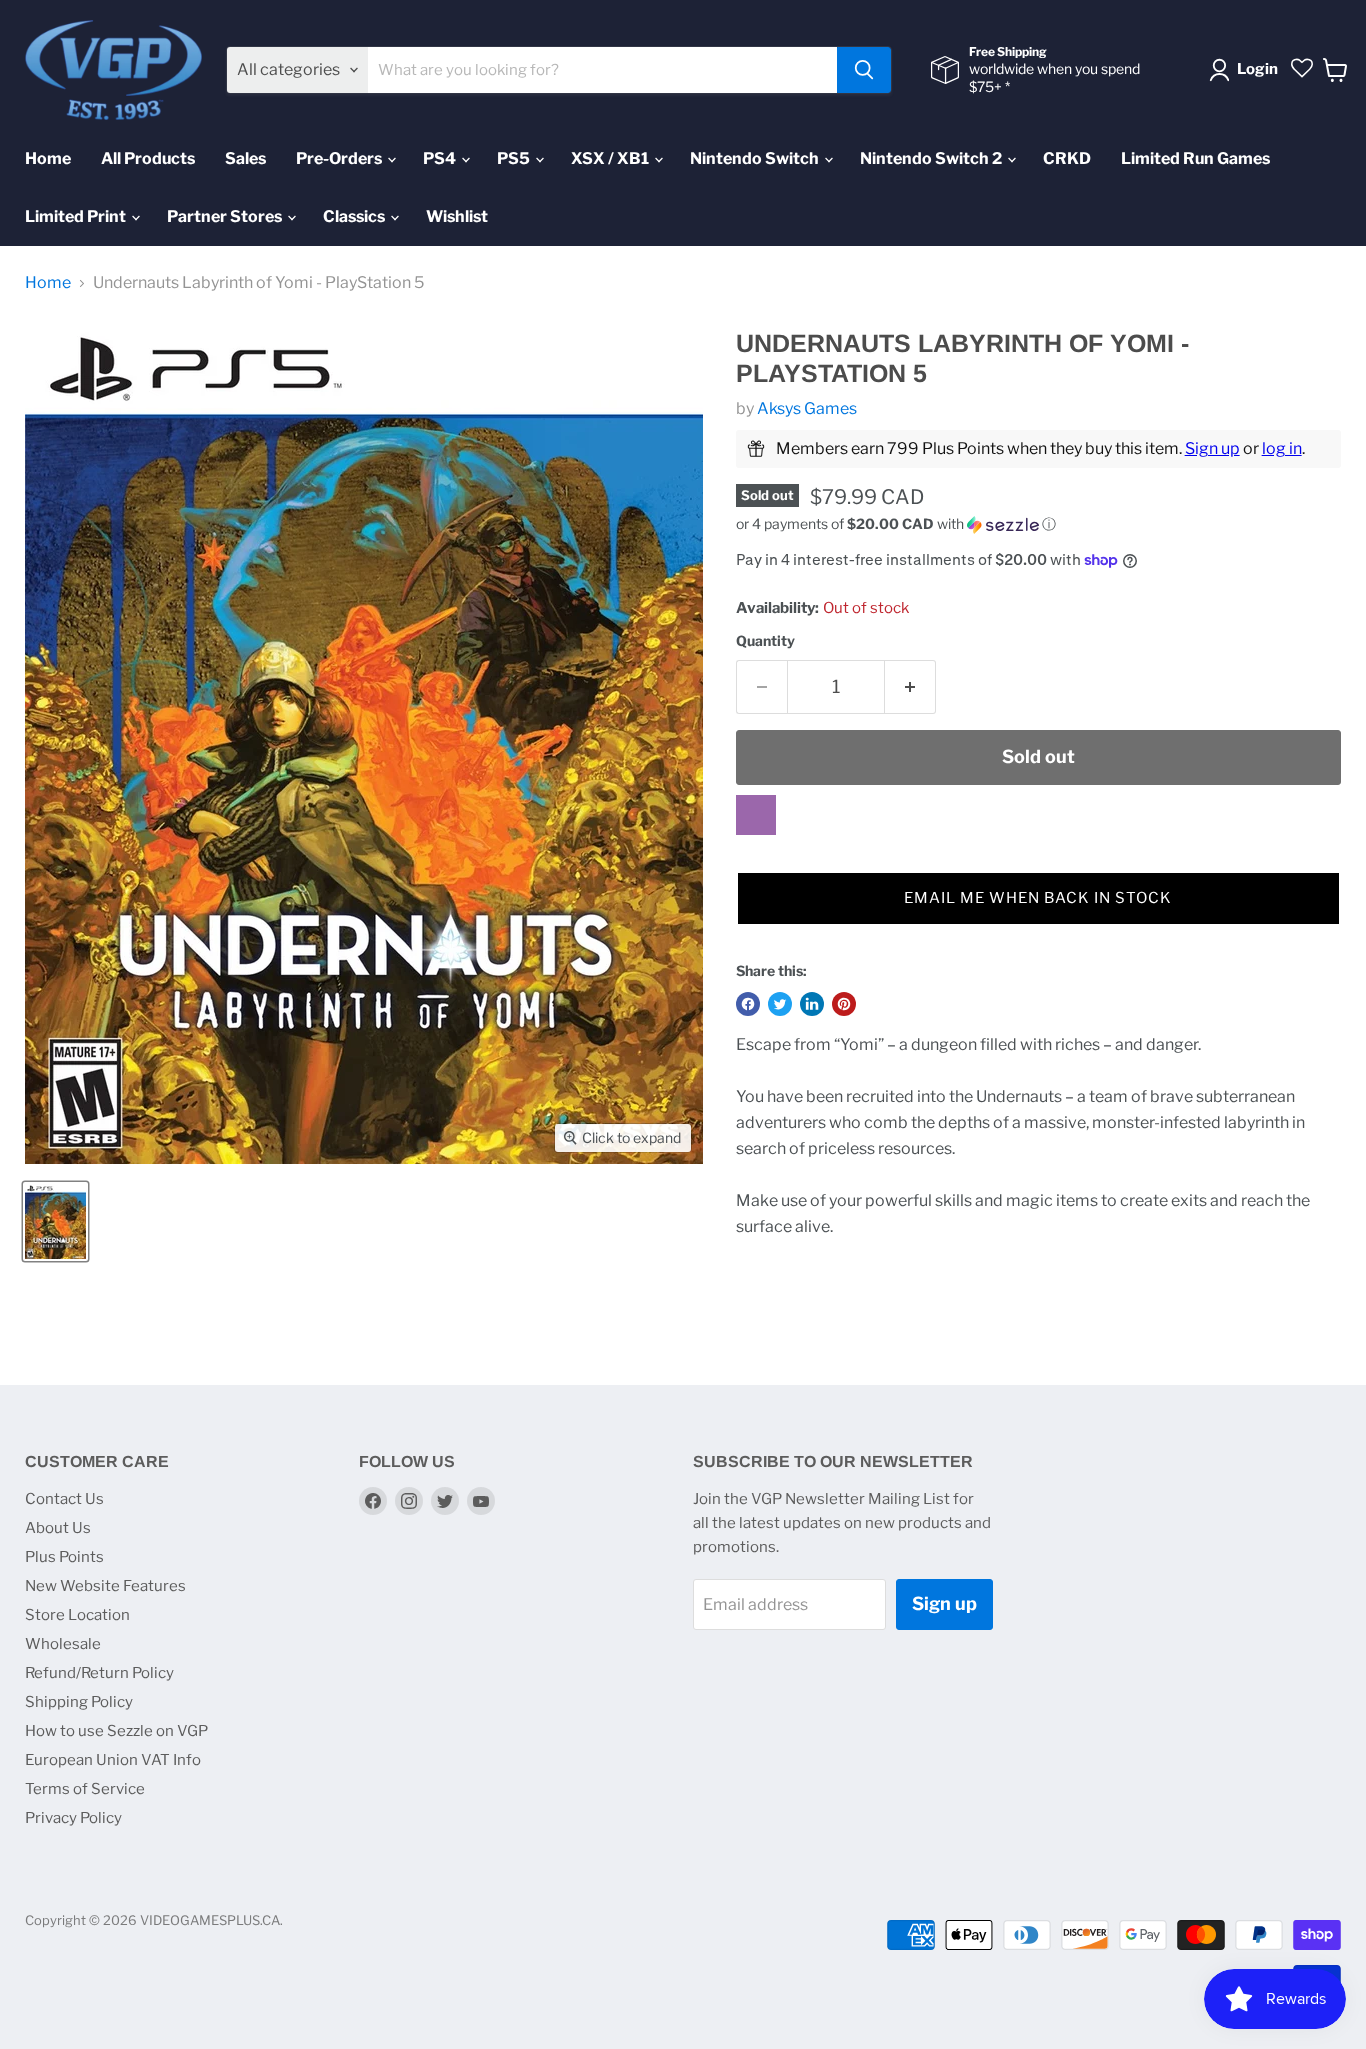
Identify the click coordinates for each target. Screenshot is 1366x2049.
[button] (1038, 524)
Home (48, 158)
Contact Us (64, 1499)
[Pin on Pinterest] (844, 1004)
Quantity (765, 641)
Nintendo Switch (756, 158)
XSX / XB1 (611, 158)
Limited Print (77, 216)
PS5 (515, 158)
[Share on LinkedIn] (812, 1004)
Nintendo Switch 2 (932, 158)
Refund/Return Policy (99, 1673)
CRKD (1067, 158)
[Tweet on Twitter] (780, 1004)
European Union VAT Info (113, 1760)
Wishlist (457, 216)
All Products (148, 158)
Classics (355, 216)
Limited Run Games (1195, 158)
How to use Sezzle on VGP (116, 1731)
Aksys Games (807, 408)
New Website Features (105, 1586)
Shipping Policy (79, 1702)
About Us (58, 1528)
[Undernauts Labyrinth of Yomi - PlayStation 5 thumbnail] (55, 1221)
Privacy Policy (73, 1818)
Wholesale (63, 1644)
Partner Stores (226, 216)
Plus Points (64, 1557)
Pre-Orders (340, 158)
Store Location (77, 1615)
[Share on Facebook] (748, 1004)
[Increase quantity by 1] (910, 687)
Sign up (1212, 448)
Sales (245, 158)
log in (1282, 448)
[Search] (864, 70)
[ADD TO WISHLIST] (756, 815)
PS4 (441, 158)
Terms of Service (85, 1789)
